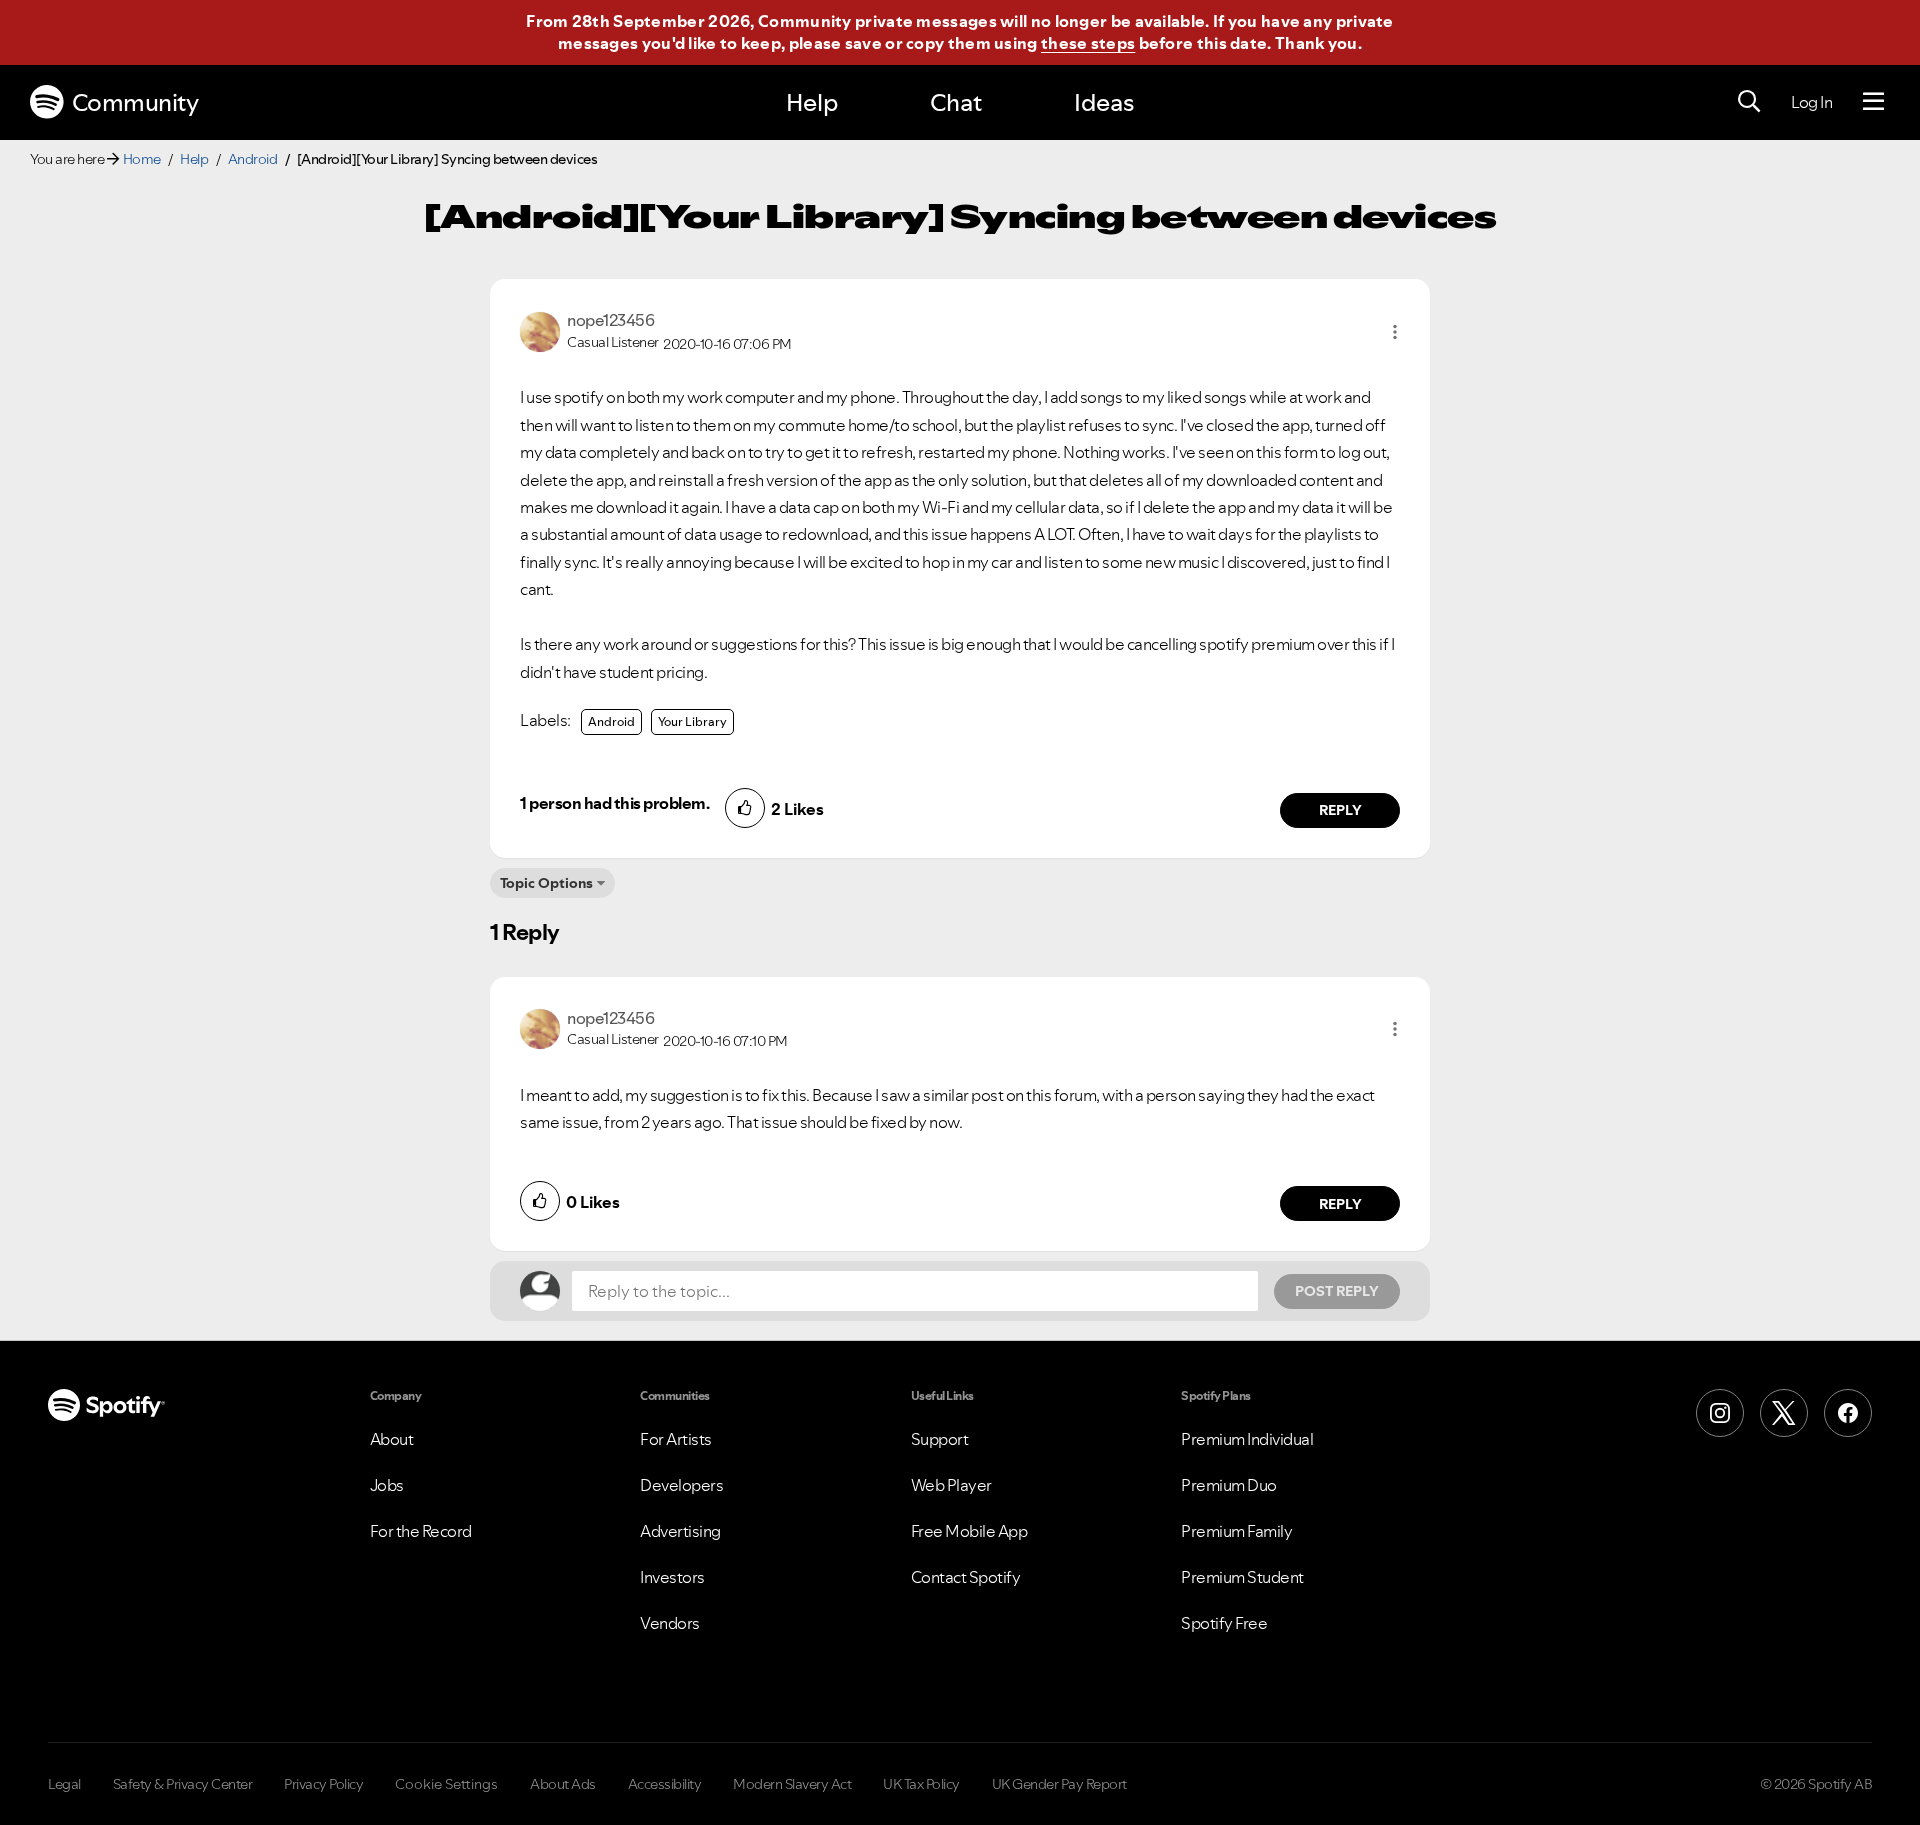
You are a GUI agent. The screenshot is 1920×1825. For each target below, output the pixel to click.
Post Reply (1337, 1291)
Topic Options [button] (546, 883)
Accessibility (665, 1784)
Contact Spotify (966, 1577)
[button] (1395, 332)
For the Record (421, 1531)
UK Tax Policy (921, 1784)
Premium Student (1242, 1577)
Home (142, 159)
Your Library (692, 721)
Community (135, 102)
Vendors (670, 1623)
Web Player (951, 1485)
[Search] (1749, 102)
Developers (681, 1485)
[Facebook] (1848, 1413)
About (392, 1439)
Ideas (1104, 102)
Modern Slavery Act (792, 1784)
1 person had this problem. (614, 803)
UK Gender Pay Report (1059, 1784)
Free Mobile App (969, 1531)
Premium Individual (1247, 1439)
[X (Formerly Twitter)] (1784, 1413)
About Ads (563, 1784)
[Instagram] (1720, 1413)
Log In (1811, 102)
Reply (1340, 810)
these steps (1088, 43)
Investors (672, 1577)
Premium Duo (1229, 1485)
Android (253, 159)
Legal (64, 1784)
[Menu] (1873, 102)
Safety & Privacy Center (183, 1784)
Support (940, 1439)
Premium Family (1236, 1531)
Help (812, 102)
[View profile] (540, 330)
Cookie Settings (446, 1784)
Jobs (387, 1485)
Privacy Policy (323, 1784)
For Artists (676, 1439)
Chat (956, 102)
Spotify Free (1224, 1623)
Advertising (680, 1531)
